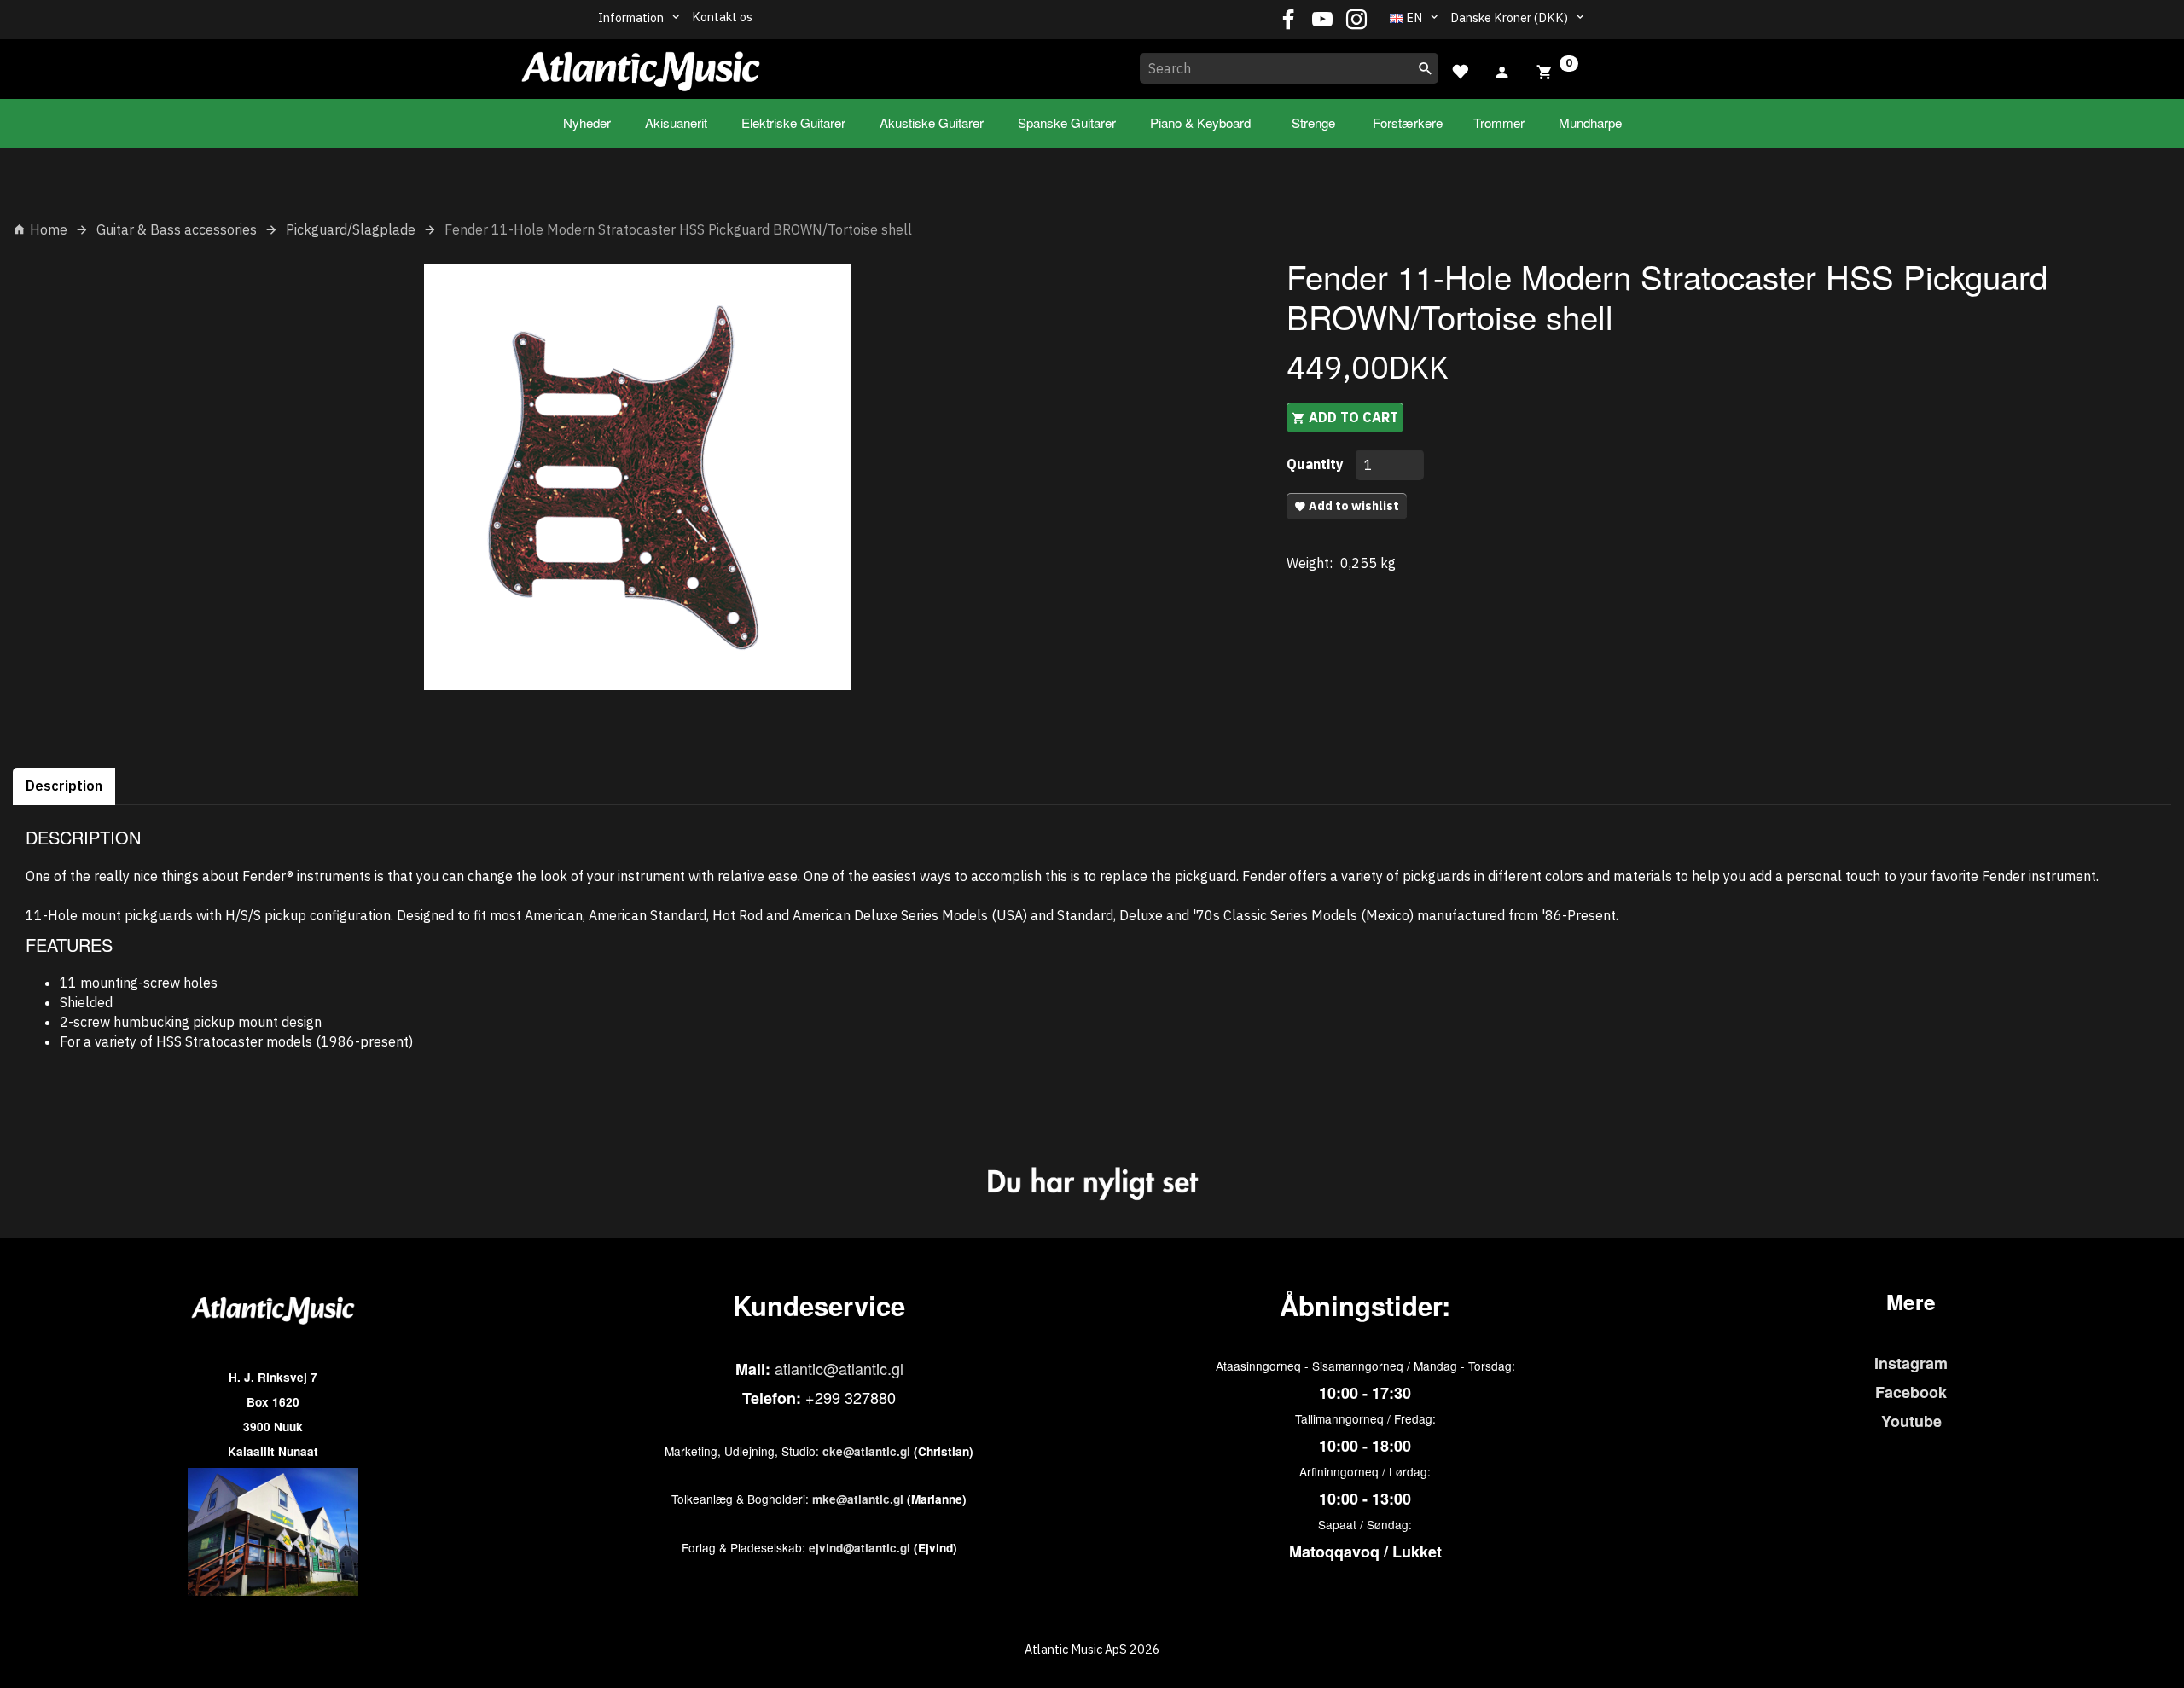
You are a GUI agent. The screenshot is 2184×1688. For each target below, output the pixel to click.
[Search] (1426, 68)
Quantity (1317, 464)
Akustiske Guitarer (932, 122)
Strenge (1313, 122)
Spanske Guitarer (1067, 122)
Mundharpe (1590, 122)
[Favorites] (1460, 70)
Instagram (1911, 1363)
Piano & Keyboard (1200, 122)
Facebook (1911, 1392)
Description (64, 786)
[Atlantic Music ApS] (641, 66)
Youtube (1911, 1421)
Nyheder (587, 122)
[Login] (1502, 70)
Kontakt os (722, 17)
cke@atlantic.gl (866, 1451)
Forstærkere (1408, 122)
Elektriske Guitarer (793, 122)
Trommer (1499, 122)
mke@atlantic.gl (858, 1499)
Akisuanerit (676, 122)
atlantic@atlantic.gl (839, 1368)
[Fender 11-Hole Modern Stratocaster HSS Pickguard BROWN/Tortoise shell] (637, 477)
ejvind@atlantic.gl (860, 1548)
